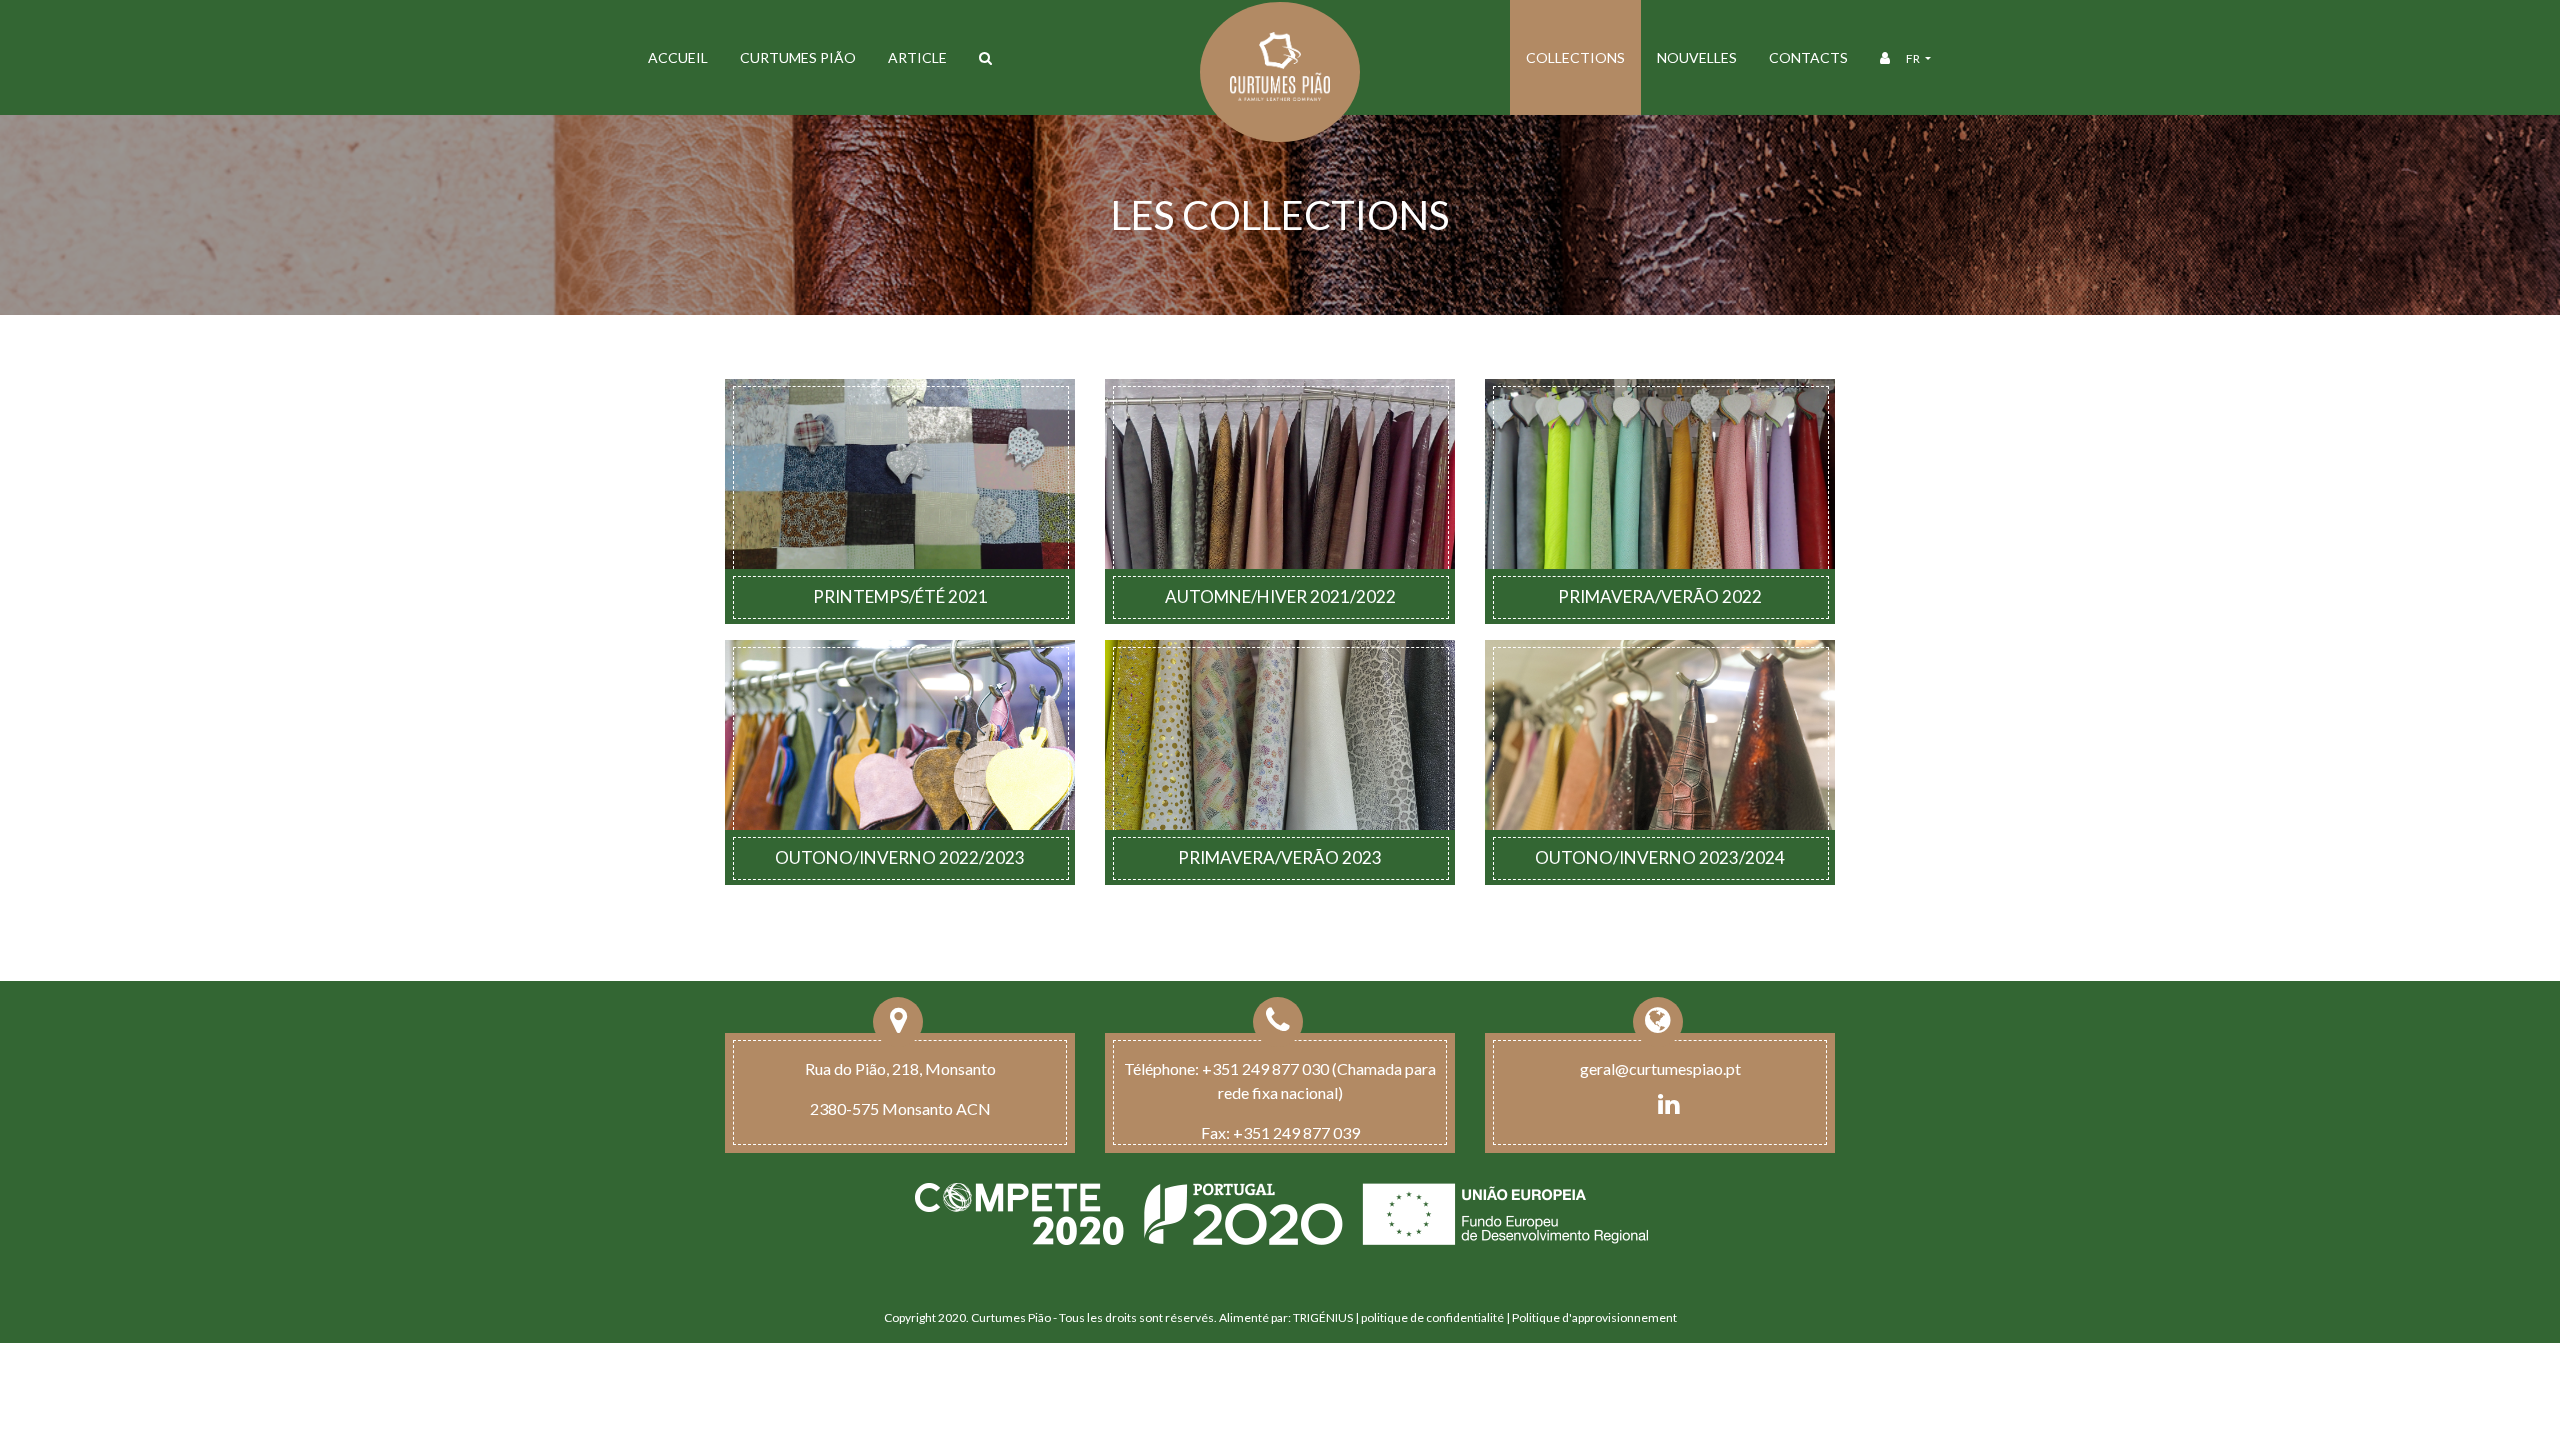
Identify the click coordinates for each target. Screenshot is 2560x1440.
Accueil (678, 57)
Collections (1575, 57)
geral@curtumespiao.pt (1660, 1068)
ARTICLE (917, 57)
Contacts (1808, 57)
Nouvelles (1697, 57)
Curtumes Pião (798, 57)
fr (1914, 58)
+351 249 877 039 (1296, 1132)
